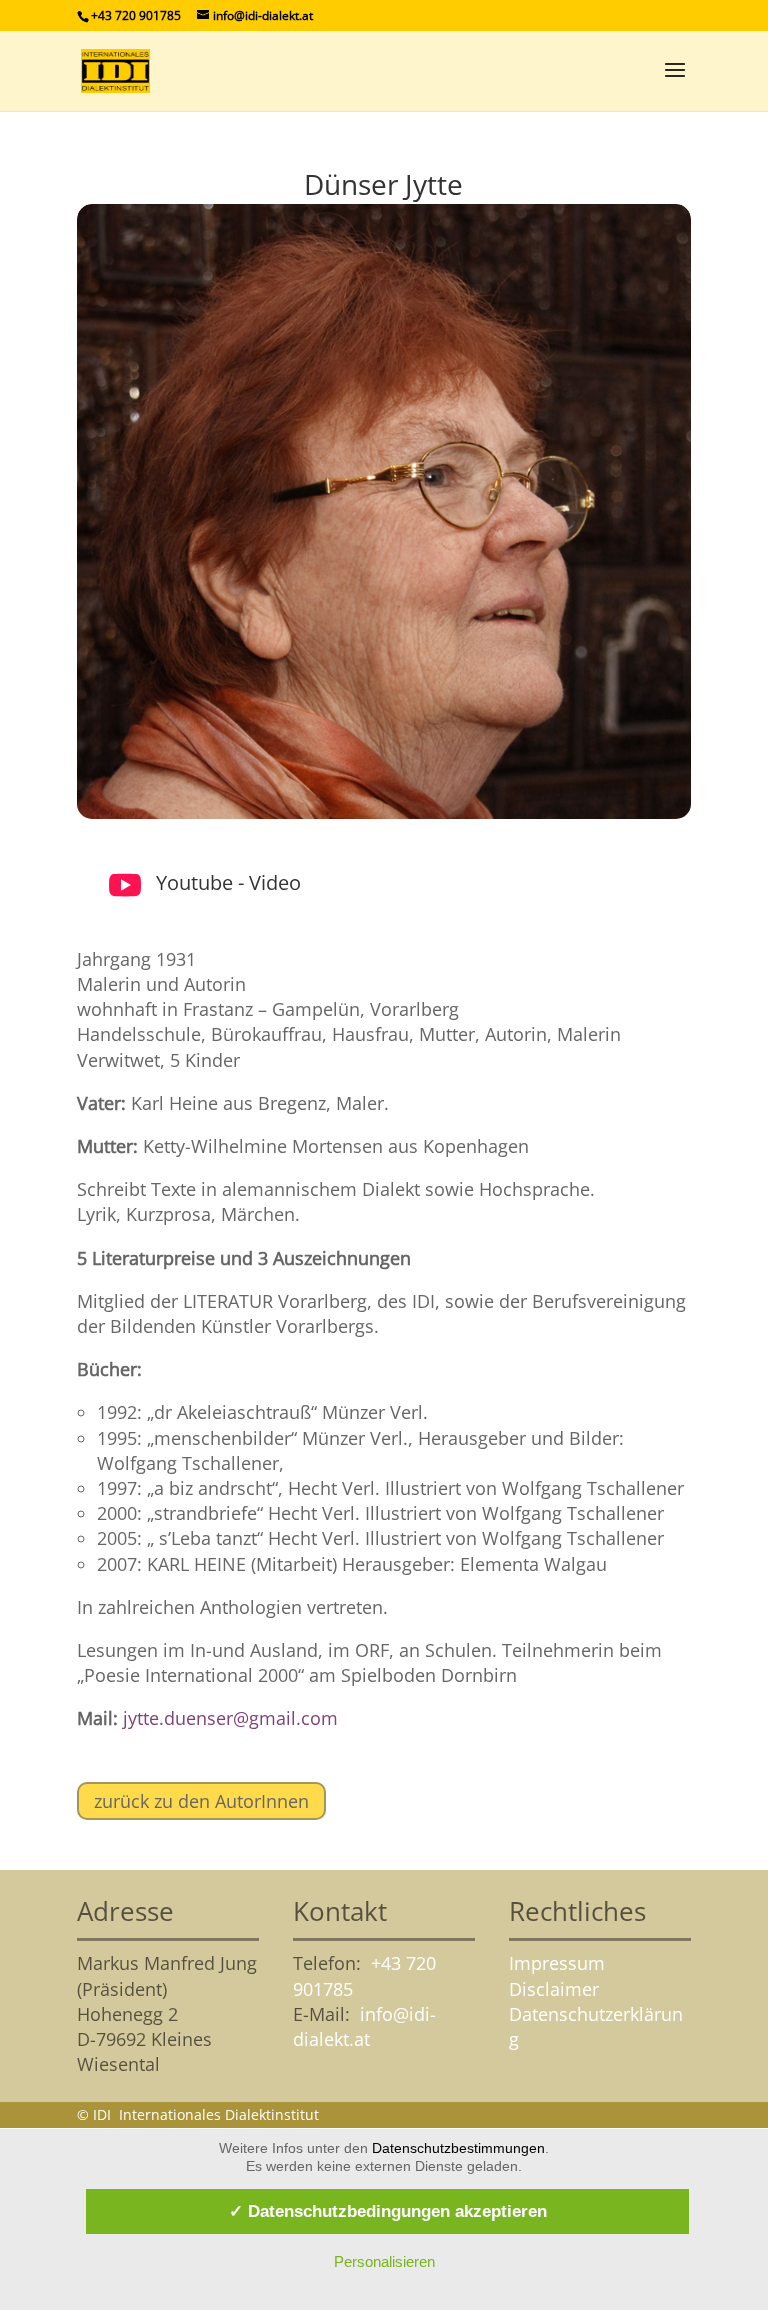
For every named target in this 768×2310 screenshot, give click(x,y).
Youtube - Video (228, 882)
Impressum (557, 1963)
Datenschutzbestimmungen (458, 2148)
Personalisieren (384, 2261)
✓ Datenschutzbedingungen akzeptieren (388, 2211)
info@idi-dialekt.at (364, 2026)
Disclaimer (554, 1989)
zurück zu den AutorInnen (201, 1801)
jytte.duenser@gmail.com (230, 1718)
